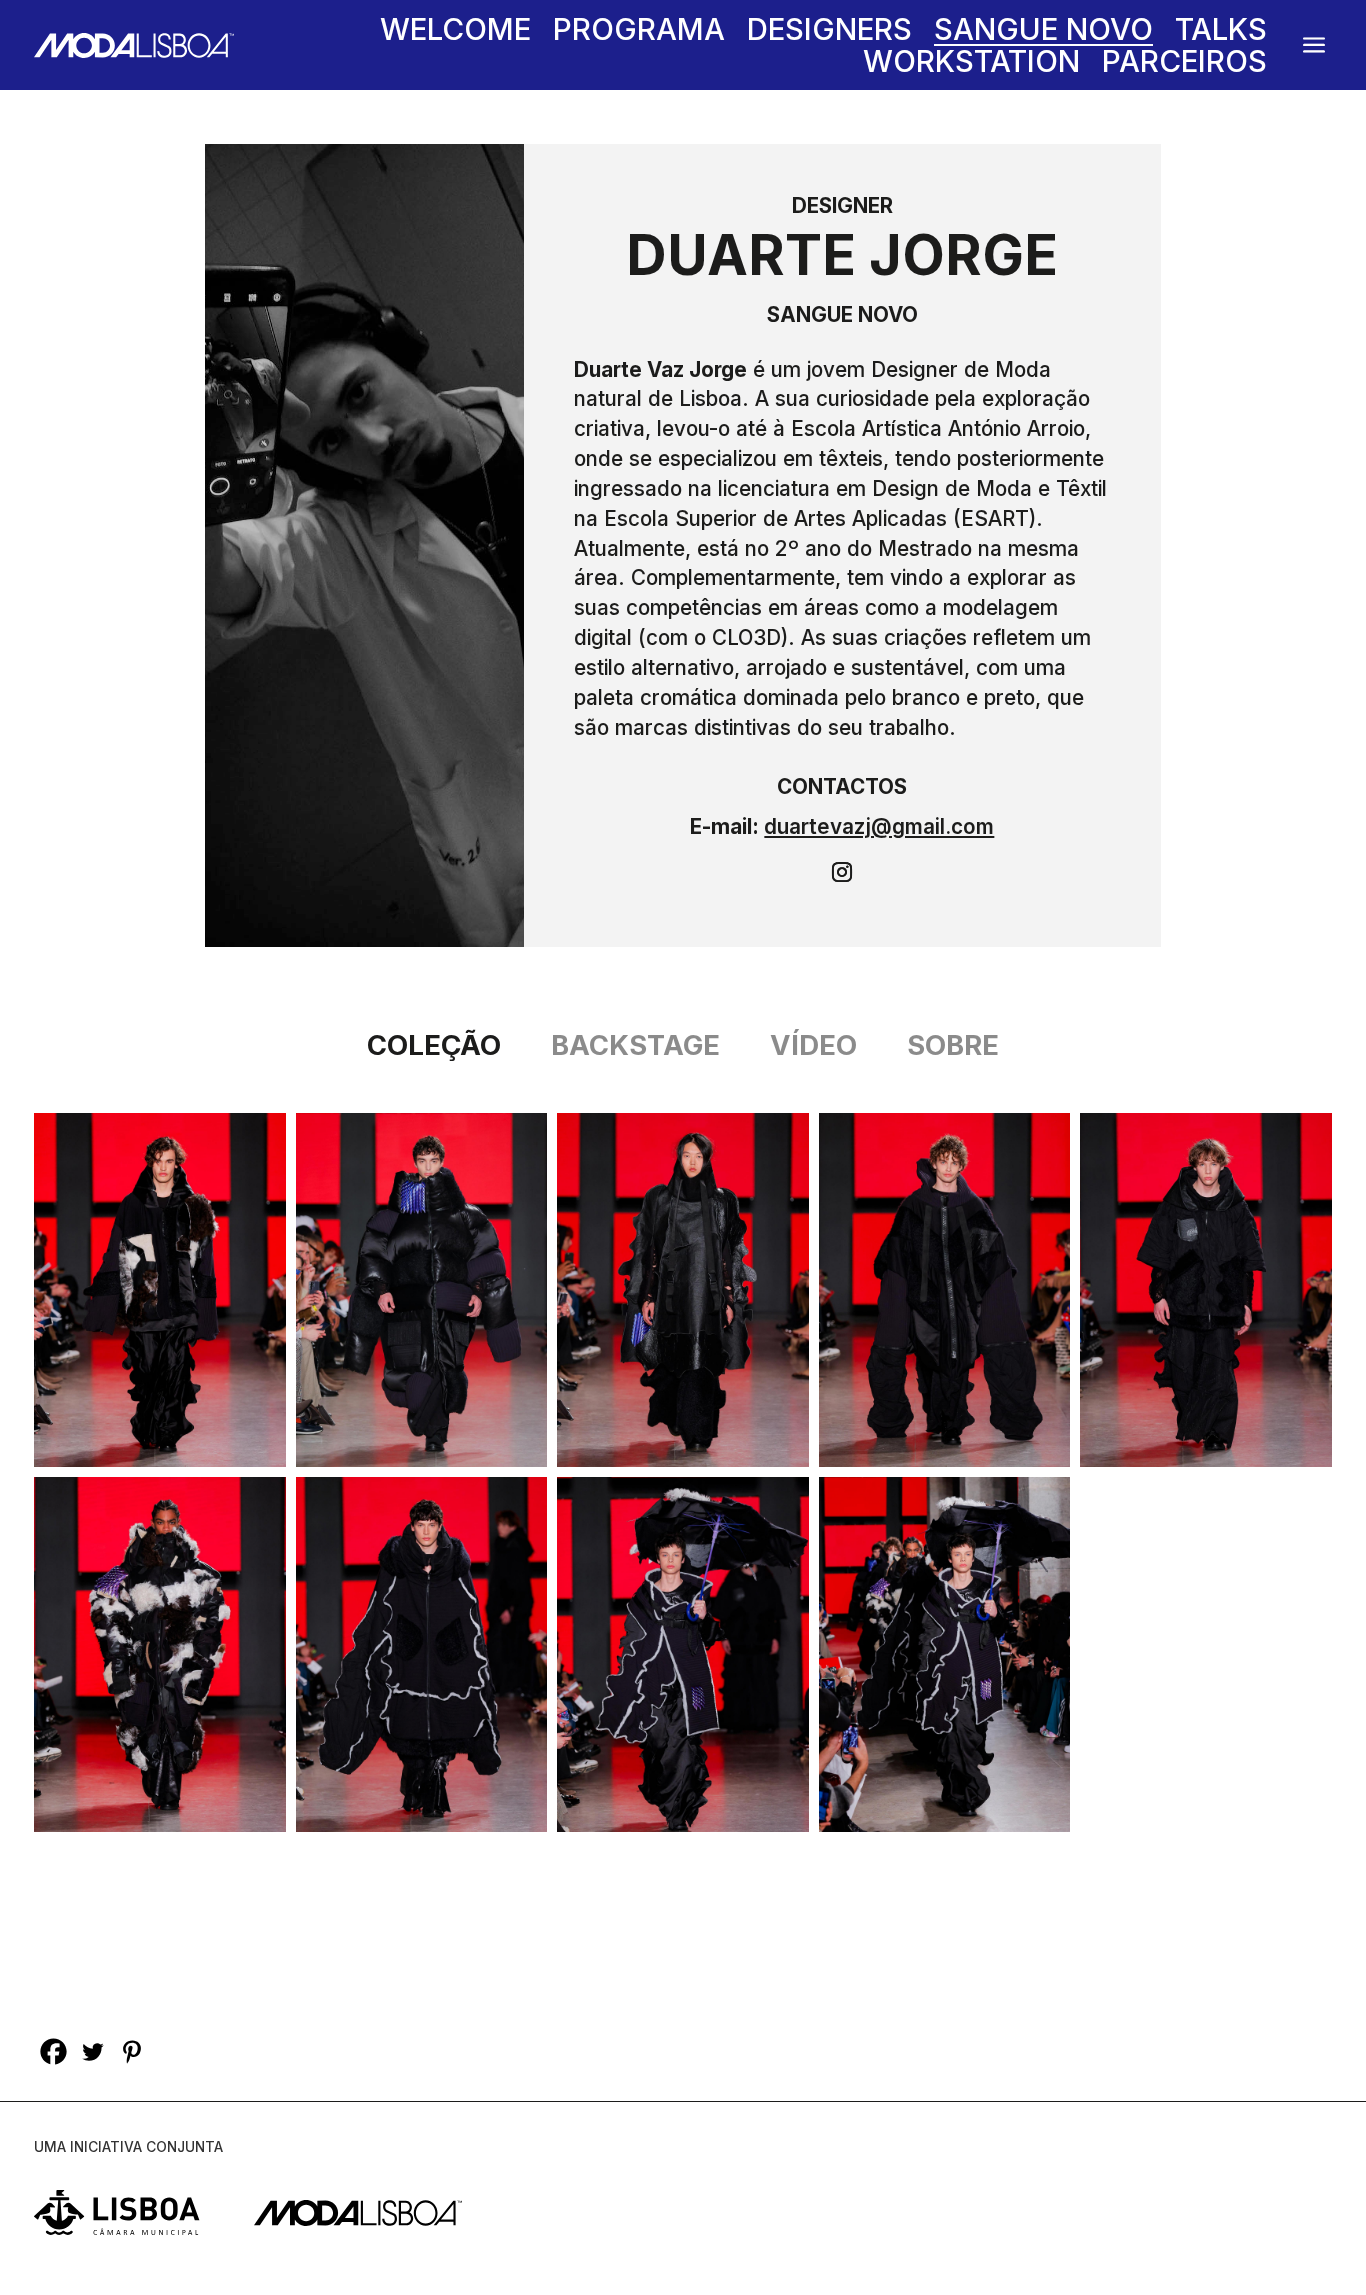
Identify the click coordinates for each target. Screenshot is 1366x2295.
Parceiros (1184, 65)
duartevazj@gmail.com (879, 826)
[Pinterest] (131, 2051)
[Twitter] (92, 2051)
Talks (1221, 34)
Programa (639, 34)
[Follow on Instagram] (842, 872)
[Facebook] (53, 2051)
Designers (829, 34)
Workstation (971, 65)
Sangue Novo (1043, 34)
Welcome (455, 34)
